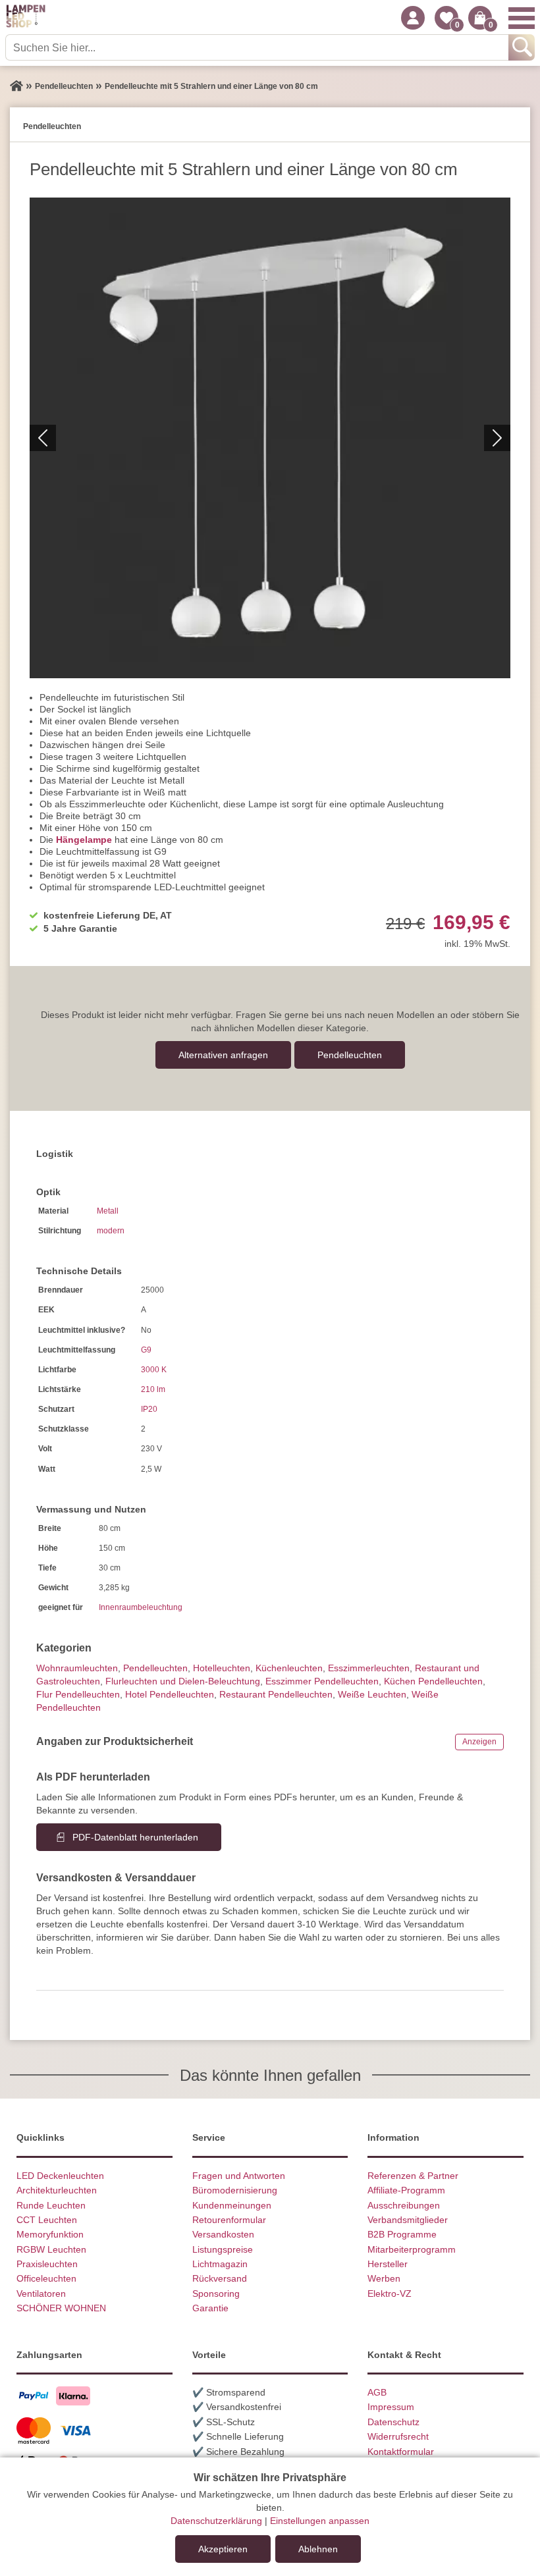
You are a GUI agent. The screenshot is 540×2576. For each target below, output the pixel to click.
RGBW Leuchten (51, 2249)
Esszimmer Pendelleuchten (322, 1681)
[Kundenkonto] (413, 18)
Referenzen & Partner (413, 2176)
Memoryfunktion (50, 2234)
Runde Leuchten (51, 2205)
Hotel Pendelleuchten (170, 1694)
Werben (384, 2278)
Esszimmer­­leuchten (369, 1668)
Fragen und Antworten (239, 2176)
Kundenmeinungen (232, 2205)
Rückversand (220, 2278)
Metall (108, 1211)
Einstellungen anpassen (320, 2521)
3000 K (154, 1370)
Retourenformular (229, 2220)
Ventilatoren (41, 2294)
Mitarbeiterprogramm (412, 2249)
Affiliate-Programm (406, 2190)
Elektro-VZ (390, 2294)
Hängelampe (84, 840)
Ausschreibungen (404, 2205)
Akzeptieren (223, 2549)
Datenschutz (393, 2422)
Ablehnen (318, 2549)
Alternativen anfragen (223, 1055)
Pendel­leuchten (350, 1055)
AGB (377, 2392)
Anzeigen (479, 1742)
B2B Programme (402, 2234)
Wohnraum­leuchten (77, 1668)
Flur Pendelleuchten (78, 1694)
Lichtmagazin (220, 2264)
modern (111, 1231)
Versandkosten (223, 2234)
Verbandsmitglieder (408, 2220)
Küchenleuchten (289, 1668)
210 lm (153, 1389)
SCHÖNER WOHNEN (61, 2308)
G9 (146, 1350)
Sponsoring (216, 2294)
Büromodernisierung (235, 2190)
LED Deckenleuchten (60, 2176)
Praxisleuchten (47, 2264)
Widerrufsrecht (398, 2436)
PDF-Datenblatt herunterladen (135, 1837)
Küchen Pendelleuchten (433, 1681)
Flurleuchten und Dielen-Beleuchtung (183, 1681)
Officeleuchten (46, 2278)
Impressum (391, 2407)
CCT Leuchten (47, 2220)
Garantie (210, 2308)
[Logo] (26, 18)
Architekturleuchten (57, 2190)
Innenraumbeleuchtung (141, 1607)
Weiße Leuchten (372, 1694)
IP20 (149, 1409)
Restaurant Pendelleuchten (276, 1694)
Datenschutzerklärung (216, 2521)
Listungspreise (223, 2249)
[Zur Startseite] (16, 86)
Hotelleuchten (222, 1668)
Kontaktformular (401, 2452)
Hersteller (388, 2264)
